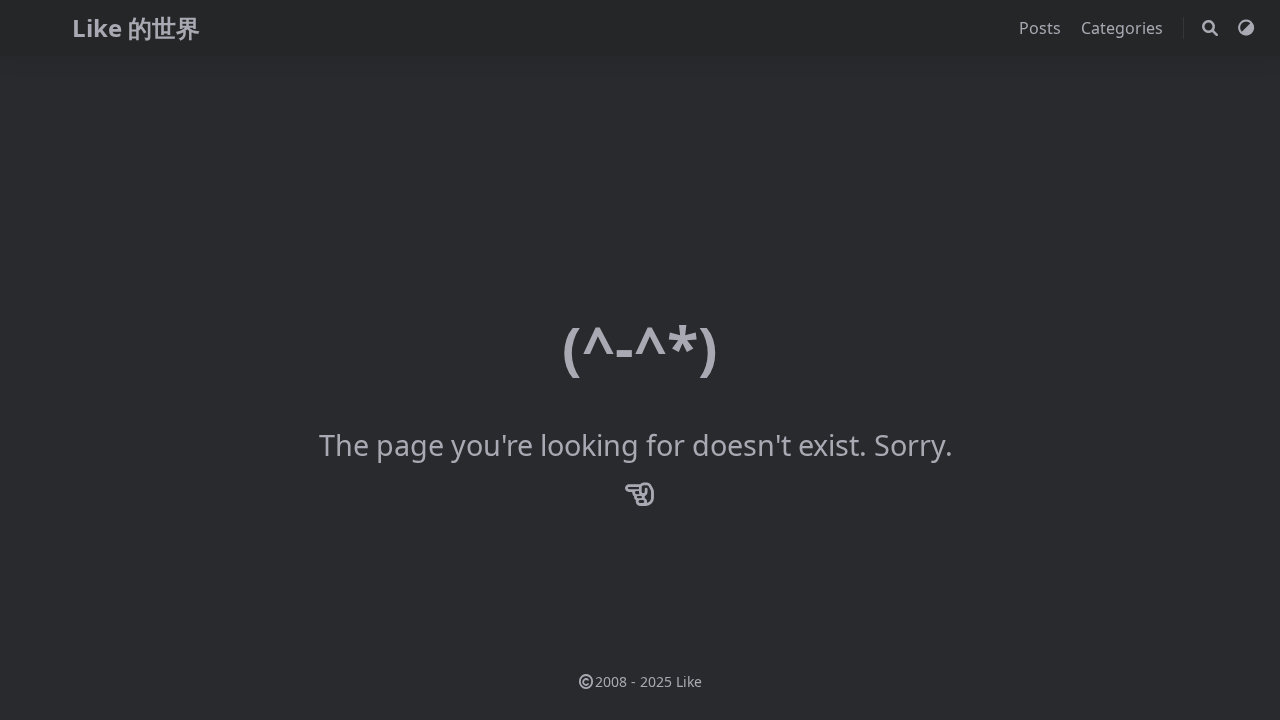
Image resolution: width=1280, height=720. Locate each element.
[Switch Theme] (1246, 28)
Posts (1042, 28)
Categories (1124, 28)
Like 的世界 (136, 27)
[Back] (640, 492)
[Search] (1210, 28)
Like (689, 681)
